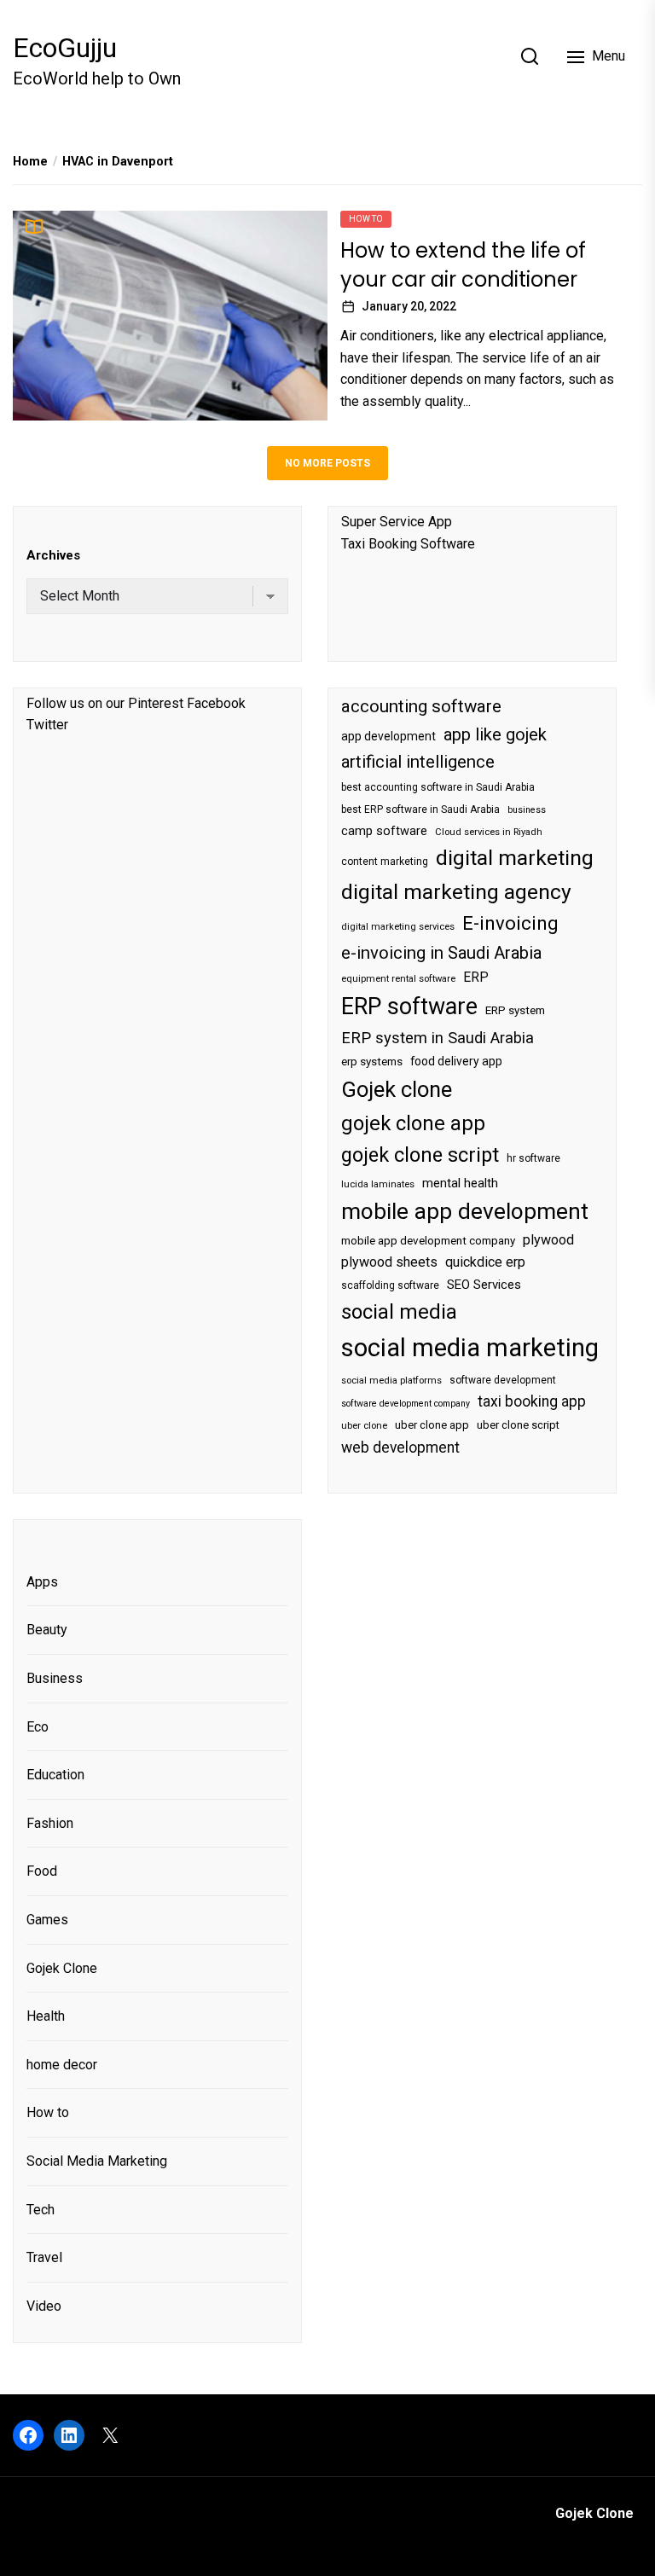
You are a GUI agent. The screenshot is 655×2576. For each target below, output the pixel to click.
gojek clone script (420, 1155)
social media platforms (391, 1381)
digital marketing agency (456, 892)
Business (55, 1678)
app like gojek (495, 734)
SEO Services (484, 1285)
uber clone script (518, 1425)
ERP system (515, 1010)
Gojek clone (397, 1089)
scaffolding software (390, 1285)
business (527, 810)
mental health (460, 1183)
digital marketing (515, 858)
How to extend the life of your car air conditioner (463, 265)
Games (47, 1920)
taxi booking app (532, 1401)
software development (503, 1380)
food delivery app (456, 1061)
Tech (41, 2210)
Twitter (47, 725)
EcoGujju (65, 48)
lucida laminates (378, 1184)
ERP (476, 978)
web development (400, 1448)
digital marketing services (398, 927)
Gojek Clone (62, 1968)
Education (55, 1775)
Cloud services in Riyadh (489, 832)
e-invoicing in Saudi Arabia (441, 953)
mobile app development (465, 1211)
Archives (53, 555)
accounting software (421, 706)
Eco (38, 1727)
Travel (44, 2257)
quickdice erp (485, 1262)
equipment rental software (398, 979)
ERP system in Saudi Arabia (438, 1038)
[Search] (530, 56)
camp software (384, 831)
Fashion (50, 1823)
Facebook (216, 703)
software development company (406, 1404)
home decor (62, 2065)
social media (399, 1312)
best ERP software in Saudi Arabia (420, 809)
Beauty (47, 1630)
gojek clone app (413, 1123)
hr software (533, 1158)
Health (46, 2016)
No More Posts (327, 463)
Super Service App (397, 522)
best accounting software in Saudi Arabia (438, 787)
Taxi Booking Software (408, 544)
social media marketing (470, 1348)
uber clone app (432, 1425)
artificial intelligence (418, 762)
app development (388, 736)
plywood (548, 1240)
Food (42, 1871)
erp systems (372, 1062)
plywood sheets (389, 1262)
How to (366, 219)
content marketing (385, 862)
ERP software (409, 1007)
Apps (42, 1582)
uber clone (364, 1426)
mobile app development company (428, 1241)
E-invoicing (510, 923)
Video (44, 2306)
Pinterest (156, 703)
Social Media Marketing (97, 2161)
